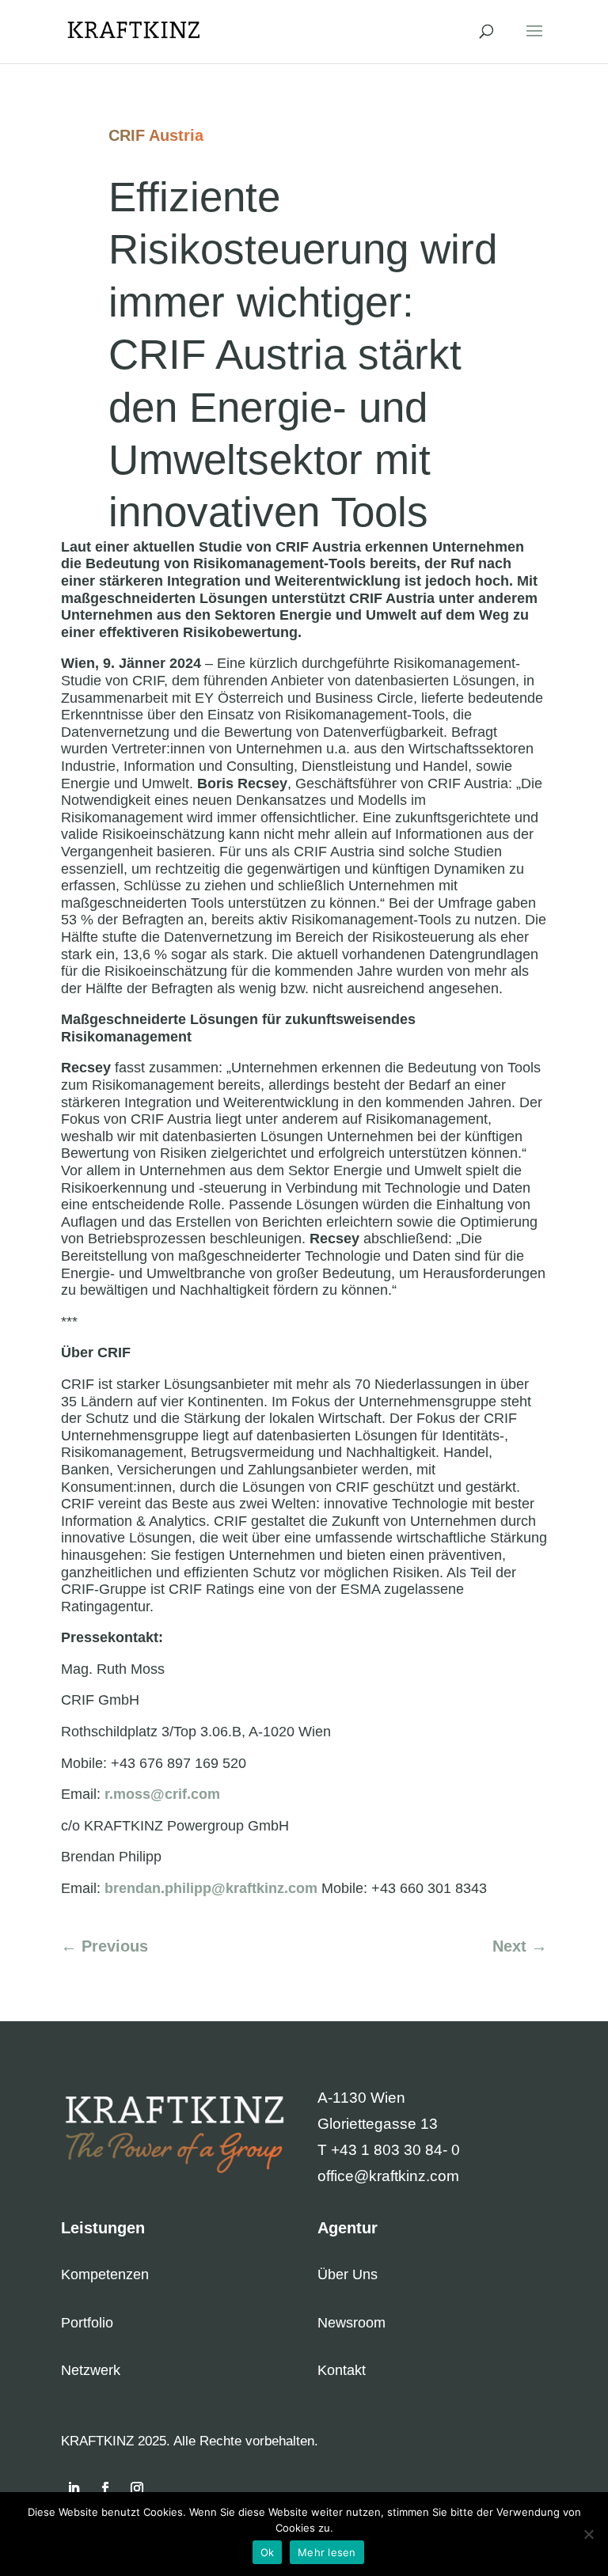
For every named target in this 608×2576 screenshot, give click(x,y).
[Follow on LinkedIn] (74, 2488)
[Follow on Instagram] (137, 2488)
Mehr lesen (327, 2552)
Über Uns (348, 2274)
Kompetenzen (105, 2274)
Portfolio (87, 2323)
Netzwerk (91, 2370)
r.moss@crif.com (162, 1794)
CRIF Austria (156, 135)
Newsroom (351, 2323)
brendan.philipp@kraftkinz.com (211, 1888)
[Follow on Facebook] (105, 2488)
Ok (268, 2552)
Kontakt (342, 2370)
